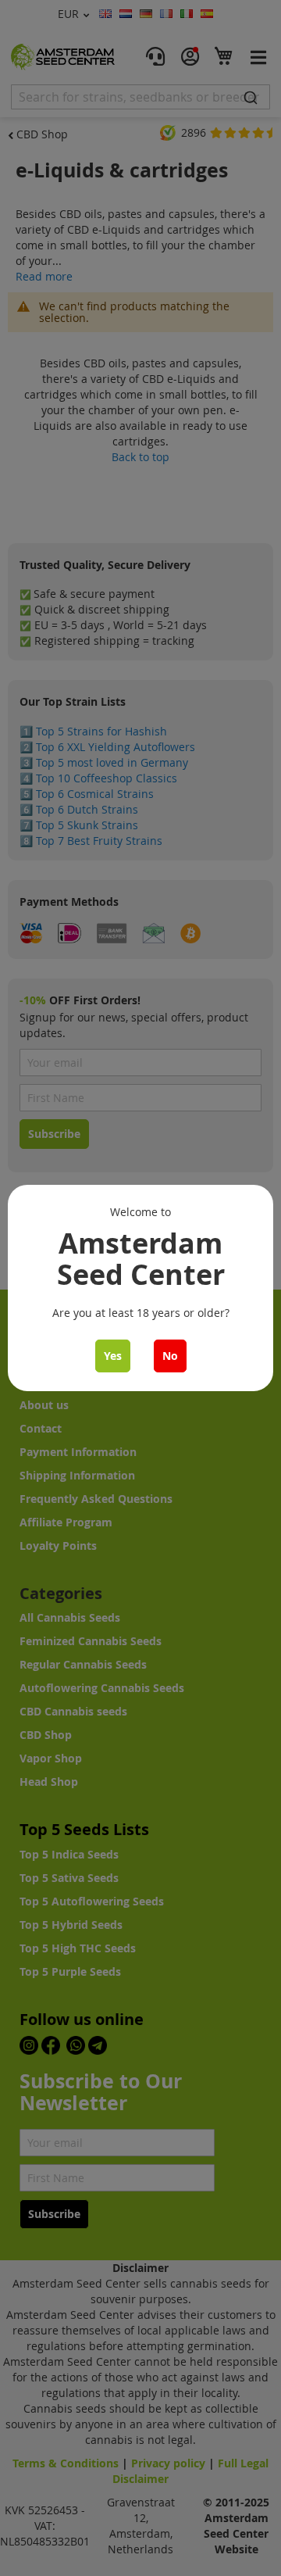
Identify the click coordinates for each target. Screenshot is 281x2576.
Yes (113, 1356)
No (170, 1356)
